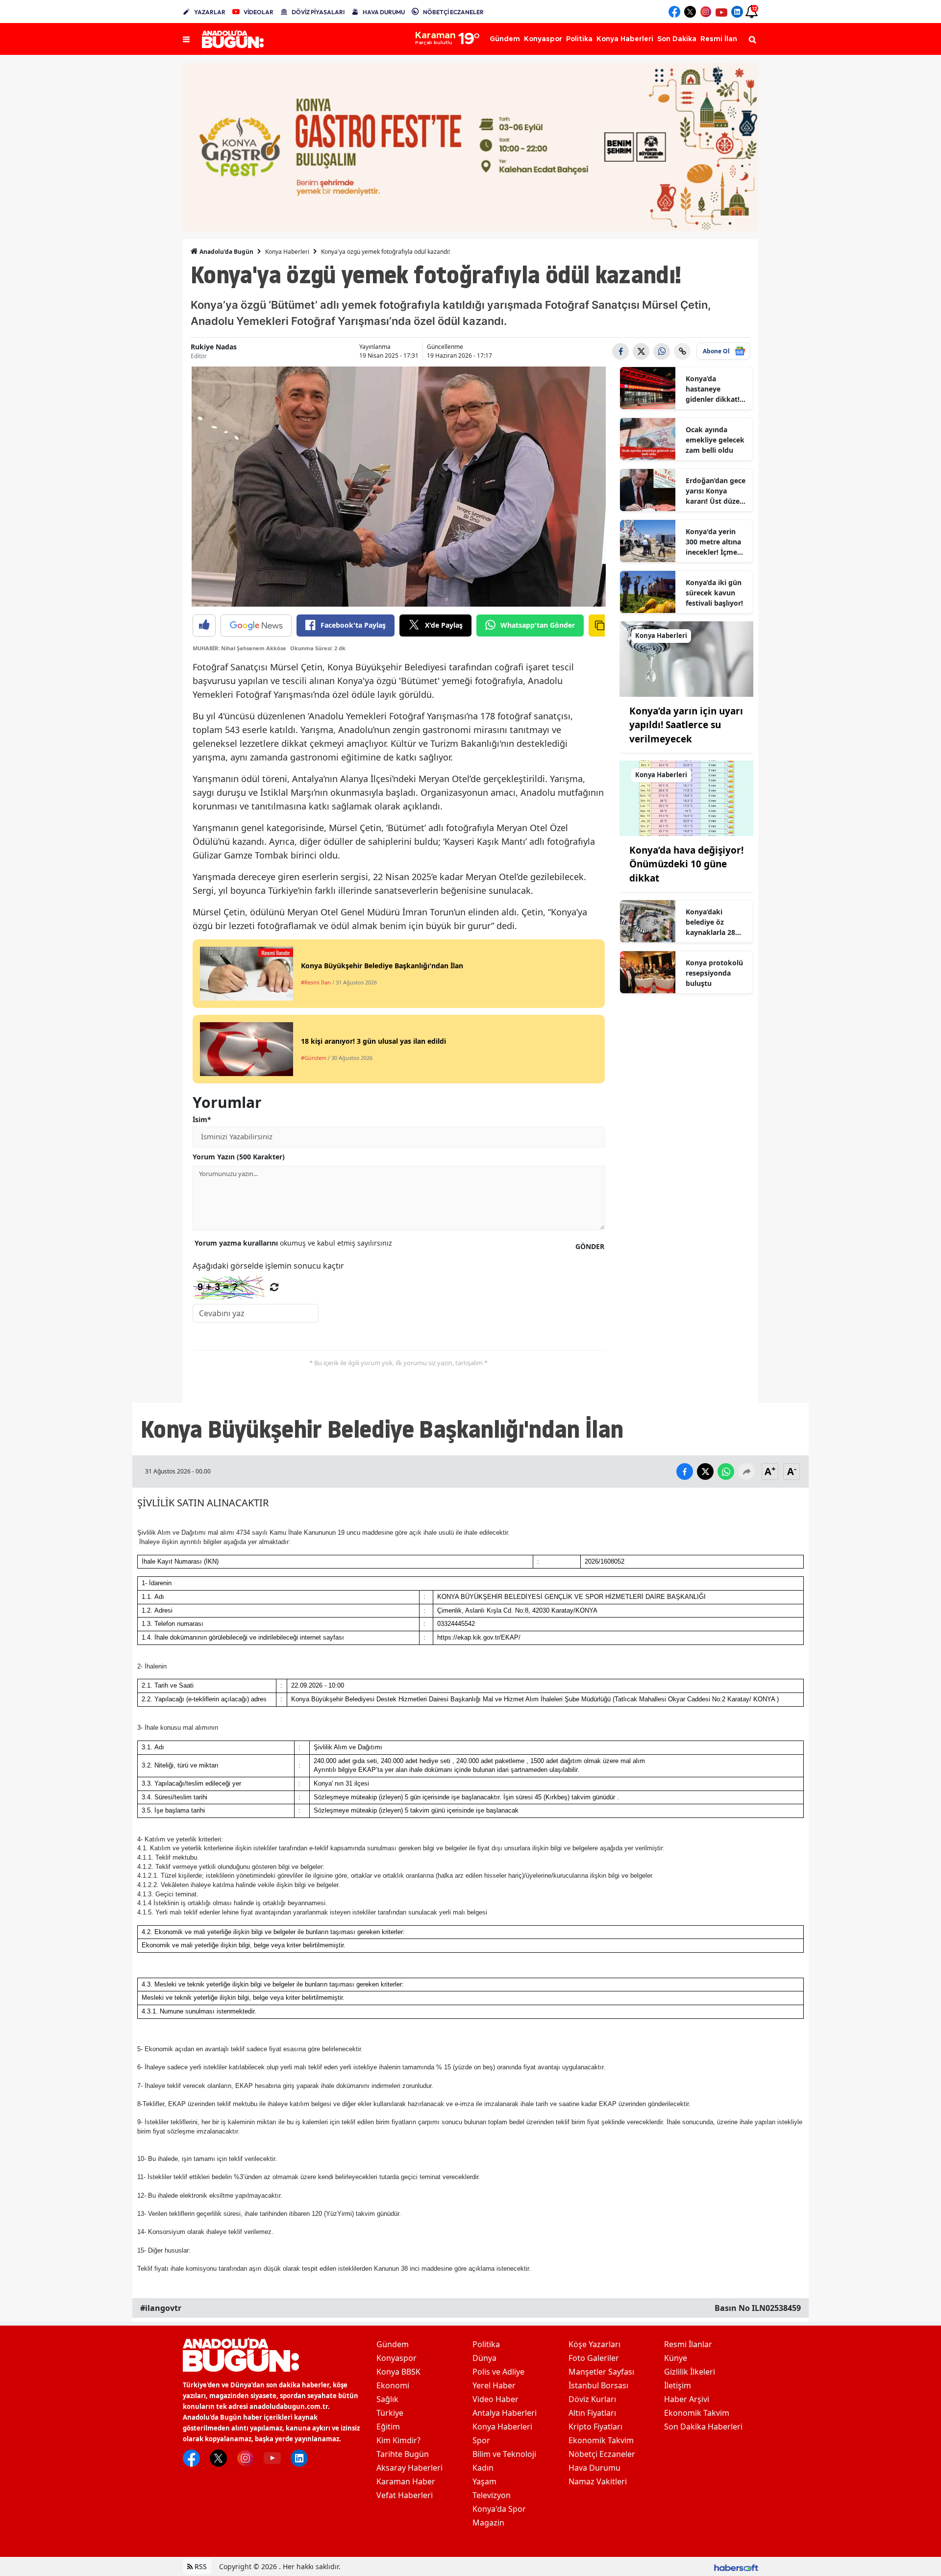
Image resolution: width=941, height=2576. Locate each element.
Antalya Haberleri (505, 2413)
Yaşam (484, 2481)
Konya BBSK (398, 2372)
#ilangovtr (161, 2308)
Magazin (488, 2523)
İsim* (202, 1119)
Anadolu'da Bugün (226, 252)
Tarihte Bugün (403, 2454)
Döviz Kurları (592, 2399)
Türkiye (390, 2413)
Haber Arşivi (687, 2399)
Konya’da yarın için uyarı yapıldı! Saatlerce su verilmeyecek (686, 725)
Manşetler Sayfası (601, 2372)
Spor (481, 2440)
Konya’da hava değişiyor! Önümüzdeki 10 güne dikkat (686, 864)
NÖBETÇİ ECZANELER (453, 12)
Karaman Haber (406, 2481)
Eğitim (388, 2427)
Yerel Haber (494, 2385)
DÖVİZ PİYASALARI (318, 12)
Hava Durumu (594, 2468)
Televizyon (492, 2495)
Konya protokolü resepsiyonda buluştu (714, 973)
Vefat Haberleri (405, 2495)
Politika (486, 2344)
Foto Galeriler (594, 2358)
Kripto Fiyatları (595, 2427)
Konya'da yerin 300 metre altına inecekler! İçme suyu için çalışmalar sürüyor (713, 542)
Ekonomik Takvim (601, 2440)
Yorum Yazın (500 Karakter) (239, 1157)
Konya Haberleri (287, 252)
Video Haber (495, 2399)
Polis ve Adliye (498, 2372)
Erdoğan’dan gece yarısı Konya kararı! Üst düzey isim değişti (716, 491)
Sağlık (387, 2399)
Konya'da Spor (499, 2509)
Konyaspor (396, 2358)
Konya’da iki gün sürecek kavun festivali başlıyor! (714, 593)
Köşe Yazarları (594, 2344)
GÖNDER (590, 1246)
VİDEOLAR (259, 12)
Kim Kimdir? (398, 2440)
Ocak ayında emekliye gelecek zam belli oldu (715, 440)
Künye (676, 2358)
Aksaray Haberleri (409, 2468)
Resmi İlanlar (688, 2344)
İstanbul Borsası (598, 2385)
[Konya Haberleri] (687, 658)
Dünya (484, 2358)
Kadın (483, 2468)
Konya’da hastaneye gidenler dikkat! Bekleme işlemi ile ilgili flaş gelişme (716, 389)
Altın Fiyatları (592, 2413)
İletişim (678, 2385)
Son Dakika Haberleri (703, 2427)
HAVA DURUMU (384, 12)
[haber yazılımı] (736, 2566)
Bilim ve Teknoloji (504, 2454)
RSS (200, 2566)
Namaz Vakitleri (598, 2481)
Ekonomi (393, 2385)
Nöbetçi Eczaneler (602, 2454)
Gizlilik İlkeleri (690, 2372)
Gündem (393, 2344)
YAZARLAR (210, 12)
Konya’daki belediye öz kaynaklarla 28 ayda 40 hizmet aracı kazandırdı (713, 922)
